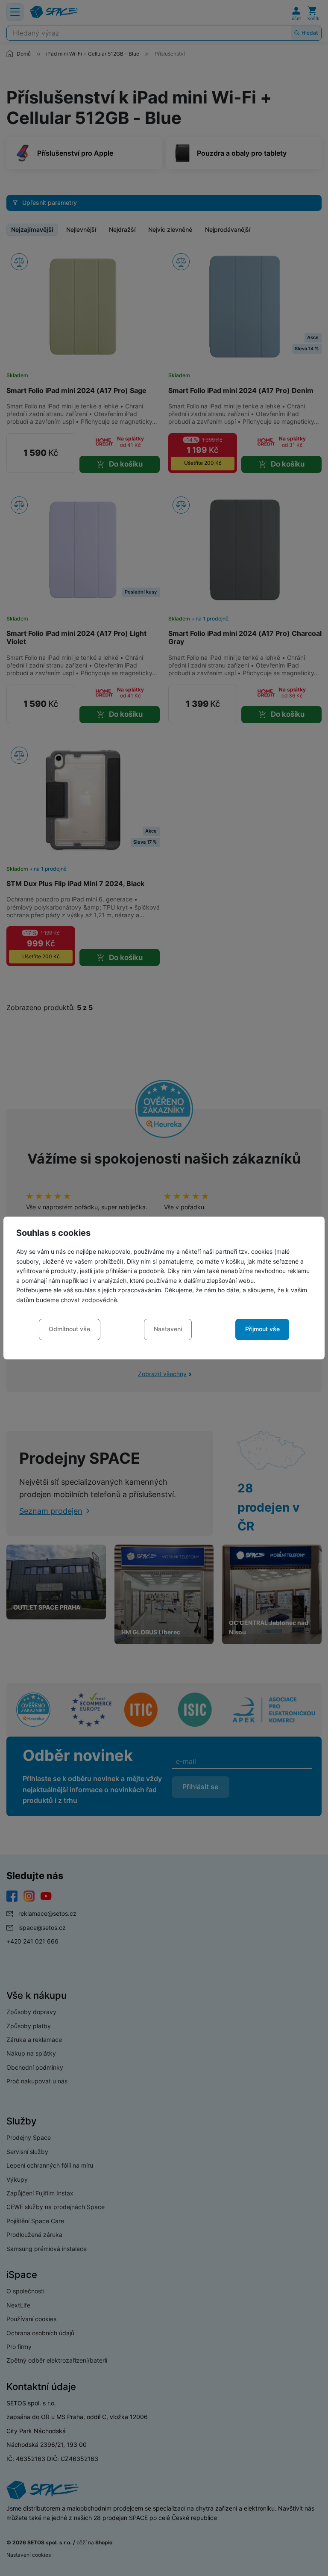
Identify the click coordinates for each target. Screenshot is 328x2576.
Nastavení (168, 1329)
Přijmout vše (262, 1329)
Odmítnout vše (69, 1329)
